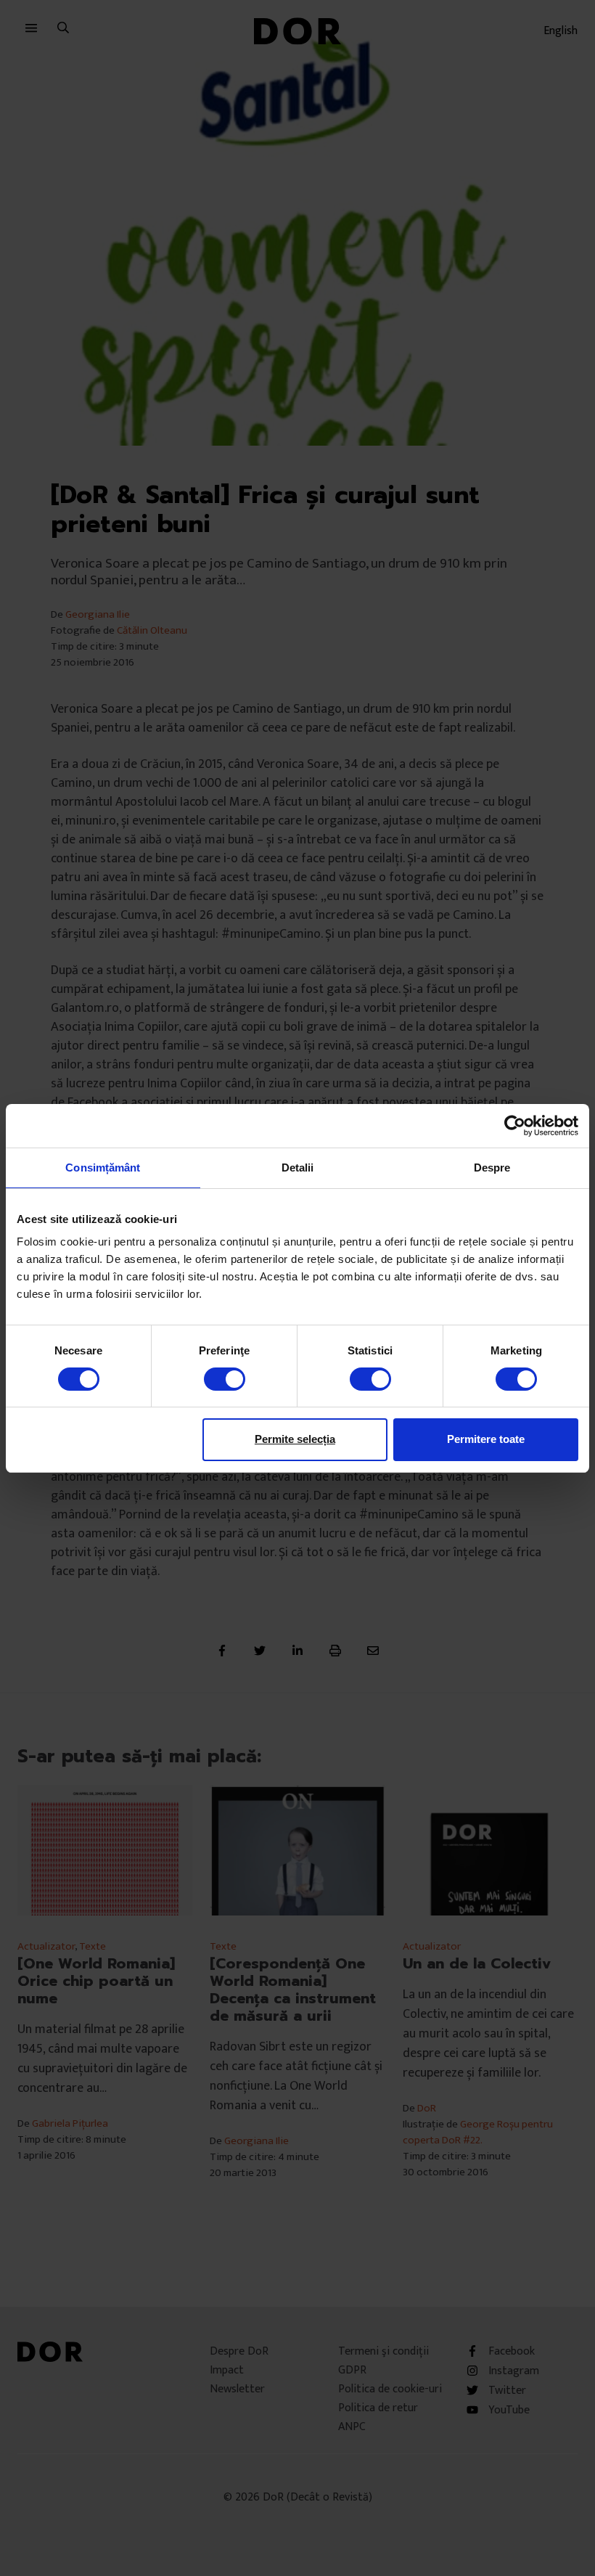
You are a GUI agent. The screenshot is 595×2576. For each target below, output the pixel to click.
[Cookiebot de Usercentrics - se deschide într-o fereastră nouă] (515, 1125)
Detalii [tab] (298, 1167)
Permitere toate (486, 1439)
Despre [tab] (492, 1167)
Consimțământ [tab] (103, 1167)
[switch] (225, 1379)
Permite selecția (295, 1439)
